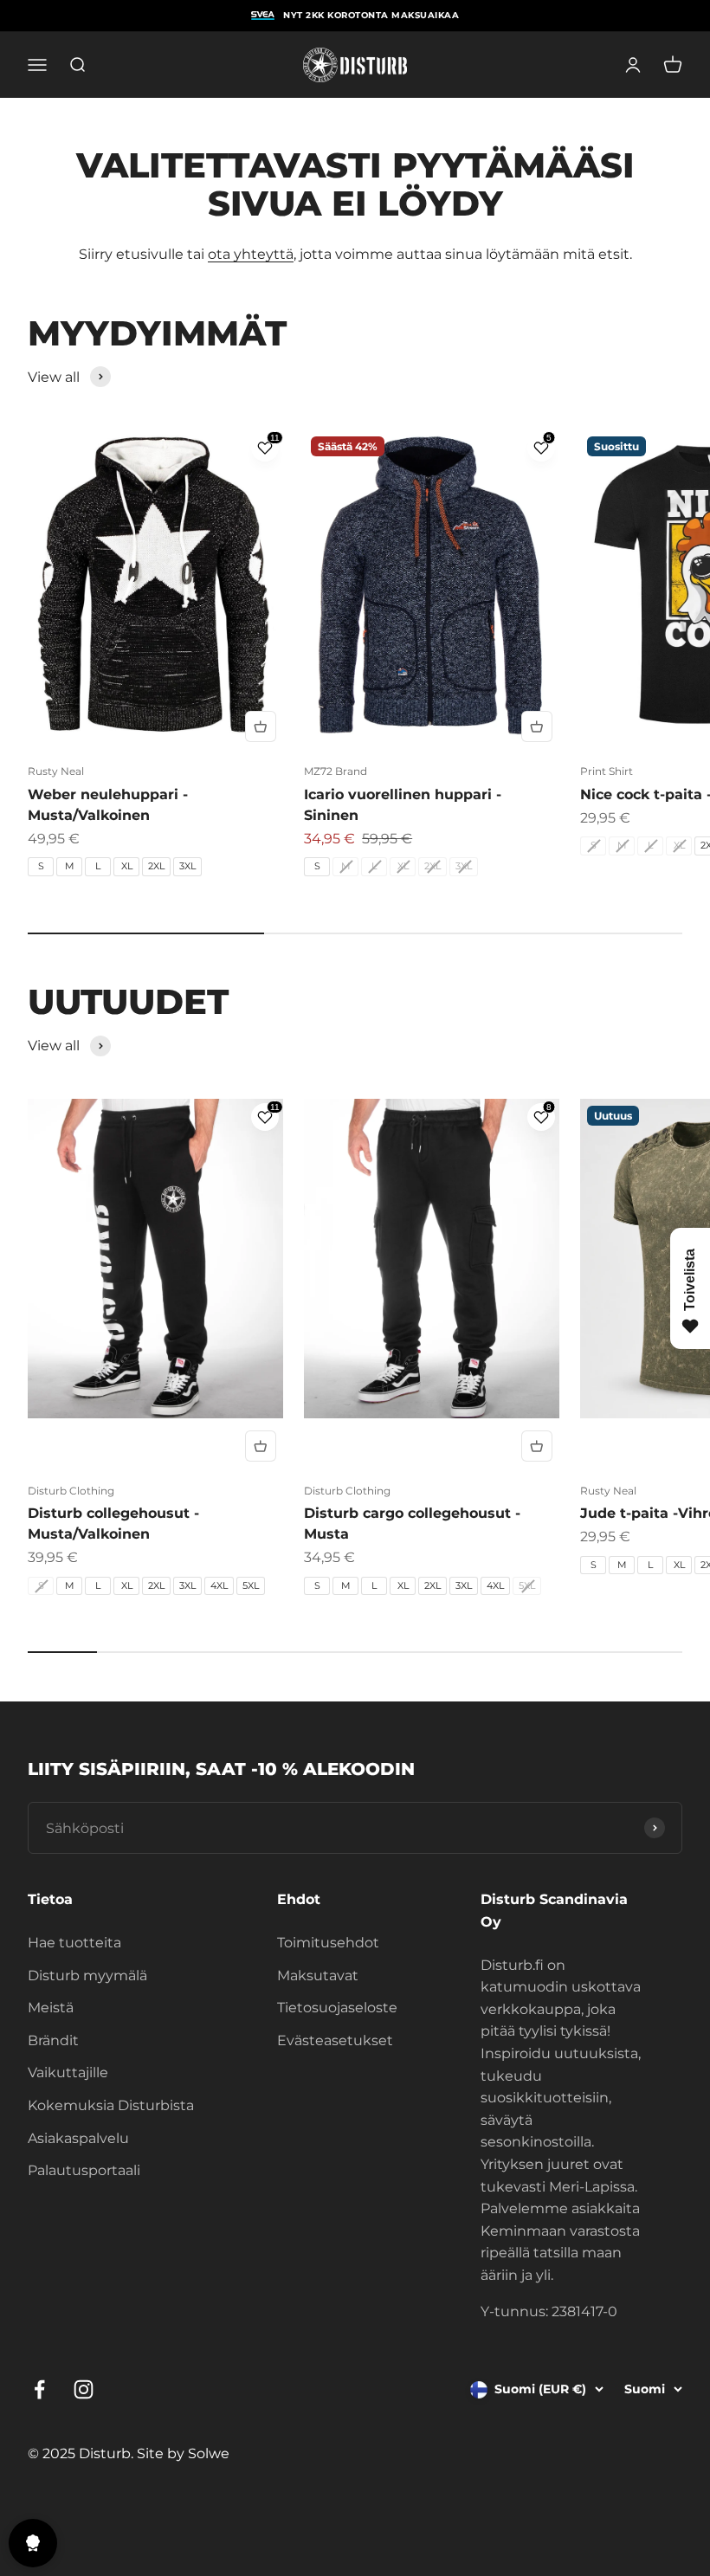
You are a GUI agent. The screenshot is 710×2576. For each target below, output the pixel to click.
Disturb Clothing (71, 1491)
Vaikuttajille (68, 2072)
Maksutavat (318, 1976)
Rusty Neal (56, 771)
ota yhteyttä (251, 254)
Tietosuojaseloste (337, 2008)
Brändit (53, 2040)
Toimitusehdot (328, 1943)
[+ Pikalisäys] (261, 726)
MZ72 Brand (336, 771)
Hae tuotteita (74, 1943)
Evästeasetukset (335, 2040)
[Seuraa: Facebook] (39, 2389)
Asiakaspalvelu (78, 2138)
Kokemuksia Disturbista (111, 2105)
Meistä (51, 2008)
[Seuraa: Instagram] (84, 2389)
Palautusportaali (84, 2170)
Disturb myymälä (87, 1976)
